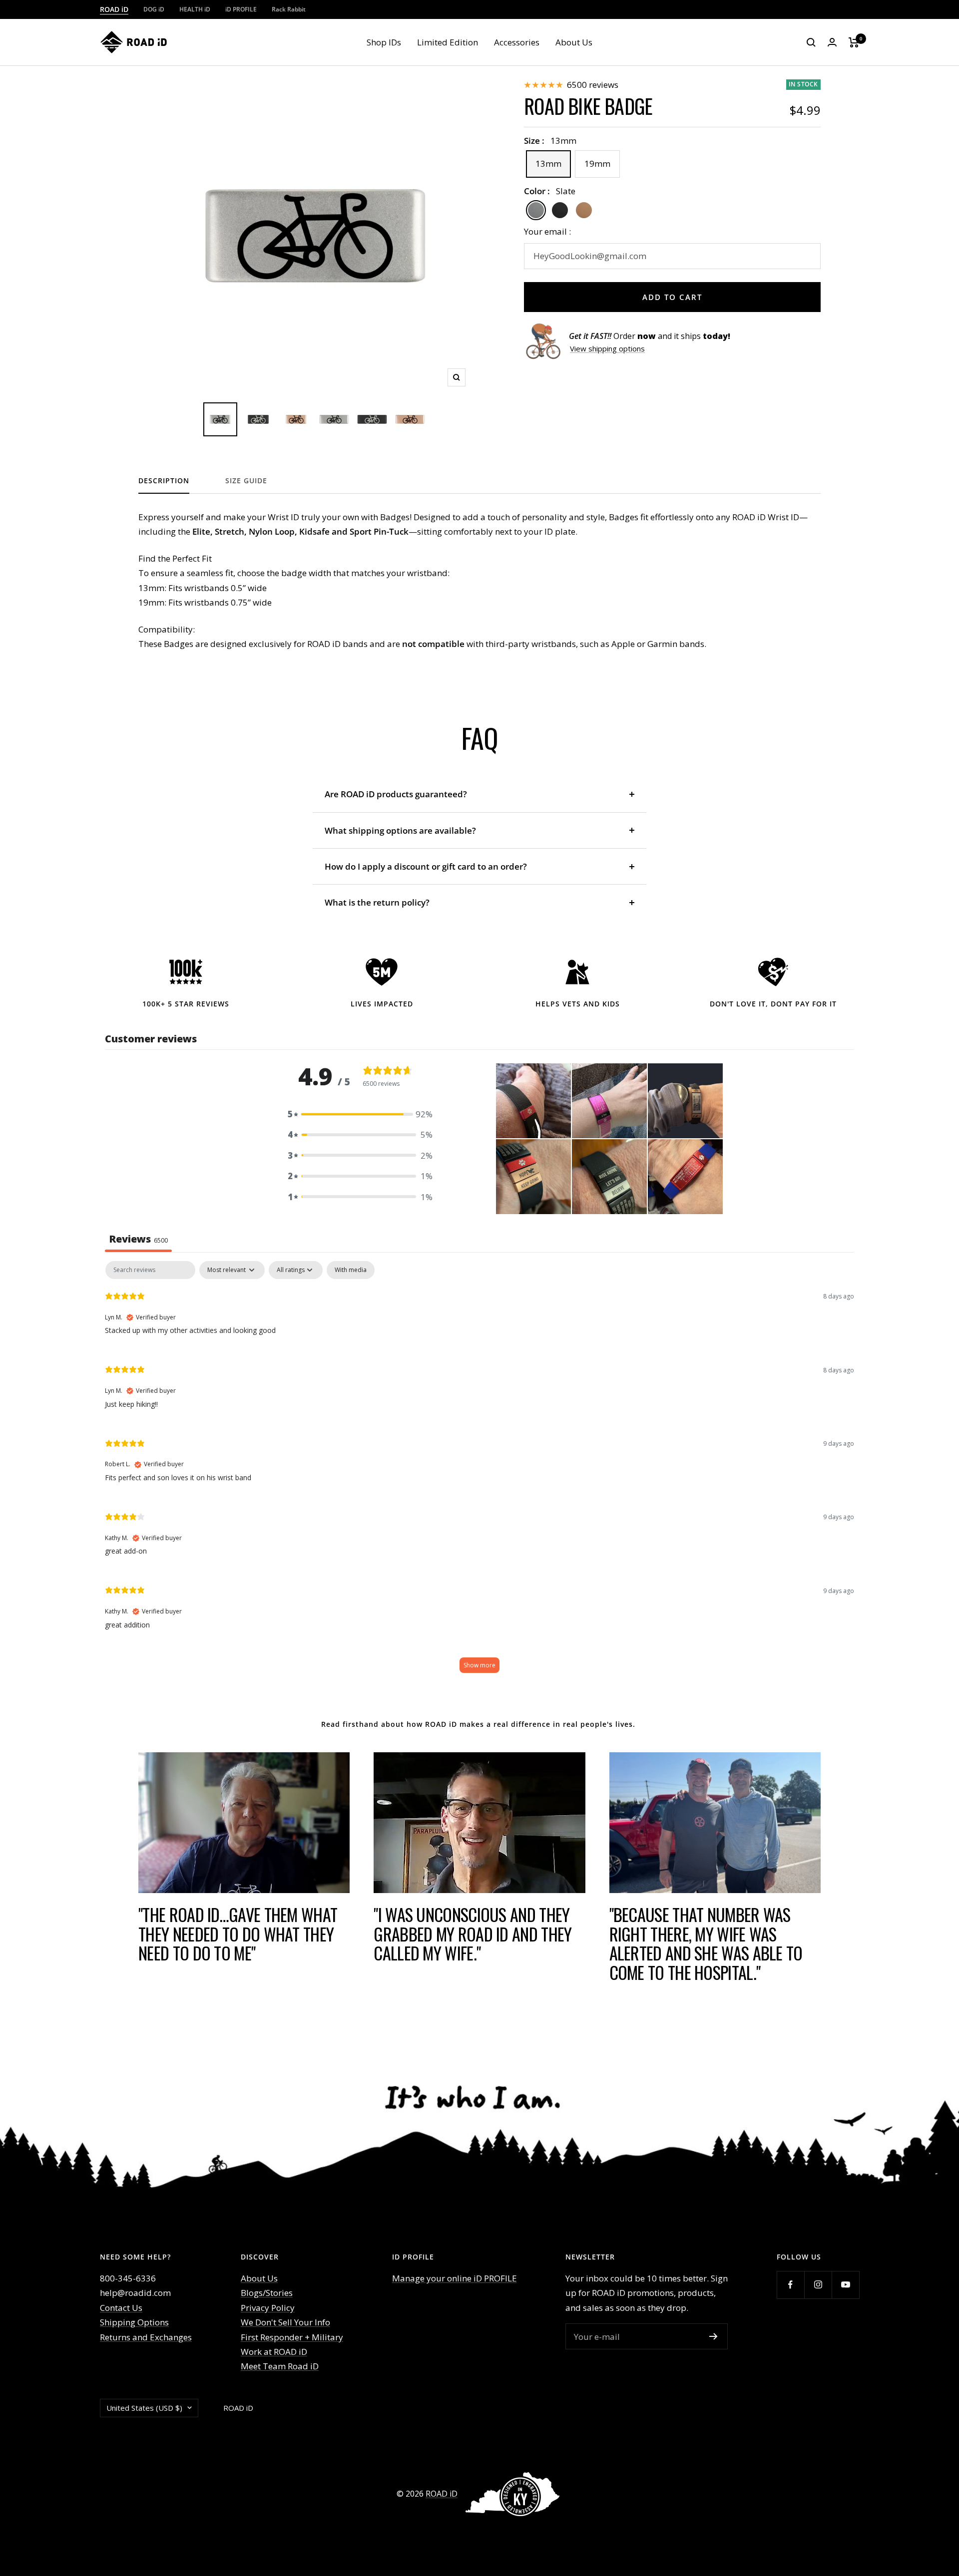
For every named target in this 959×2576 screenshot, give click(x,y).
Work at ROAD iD (274, 2352)
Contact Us (121, 2308)
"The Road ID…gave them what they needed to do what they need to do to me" (238, 1933)
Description (164, 481)
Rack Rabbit (289, 9)
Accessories (517, 42)
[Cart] (854, 42)
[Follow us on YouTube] (845, 2285)
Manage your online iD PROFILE (455, 2278)
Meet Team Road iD (280, 2366)
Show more (479, 1665)
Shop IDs (384, 42)
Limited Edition (448, 42)
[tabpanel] (479, 1472)
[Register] (714, 2336)
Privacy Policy (268, 2308)
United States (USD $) (144, 2408)
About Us (574, 42)
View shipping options (607, 348)
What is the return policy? (378, 902)
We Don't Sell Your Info (285, 2322)
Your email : (547, 231)
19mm (597, 163)
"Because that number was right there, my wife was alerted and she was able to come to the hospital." (706, 1943)
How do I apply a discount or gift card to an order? (426, 866)
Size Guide (246, 481)
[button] (360, 1114)
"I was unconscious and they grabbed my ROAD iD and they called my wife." (473, 1933)
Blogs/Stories (267, 2293)
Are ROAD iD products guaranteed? (396, 794)
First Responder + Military (292, 2337)
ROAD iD (114, 9)
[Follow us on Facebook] (790, 2285)
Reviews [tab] (138, 1239)
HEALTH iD (195, 9)
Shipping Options (134, 2322)
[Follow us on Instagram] (818, 2285)
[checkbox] (351, 1270)
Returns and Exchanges (146, 2337)
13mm (548, 163)
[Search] (811, 42)
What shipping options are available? (400, 830)
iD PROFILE (241, 9)
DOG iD (154, 9)
